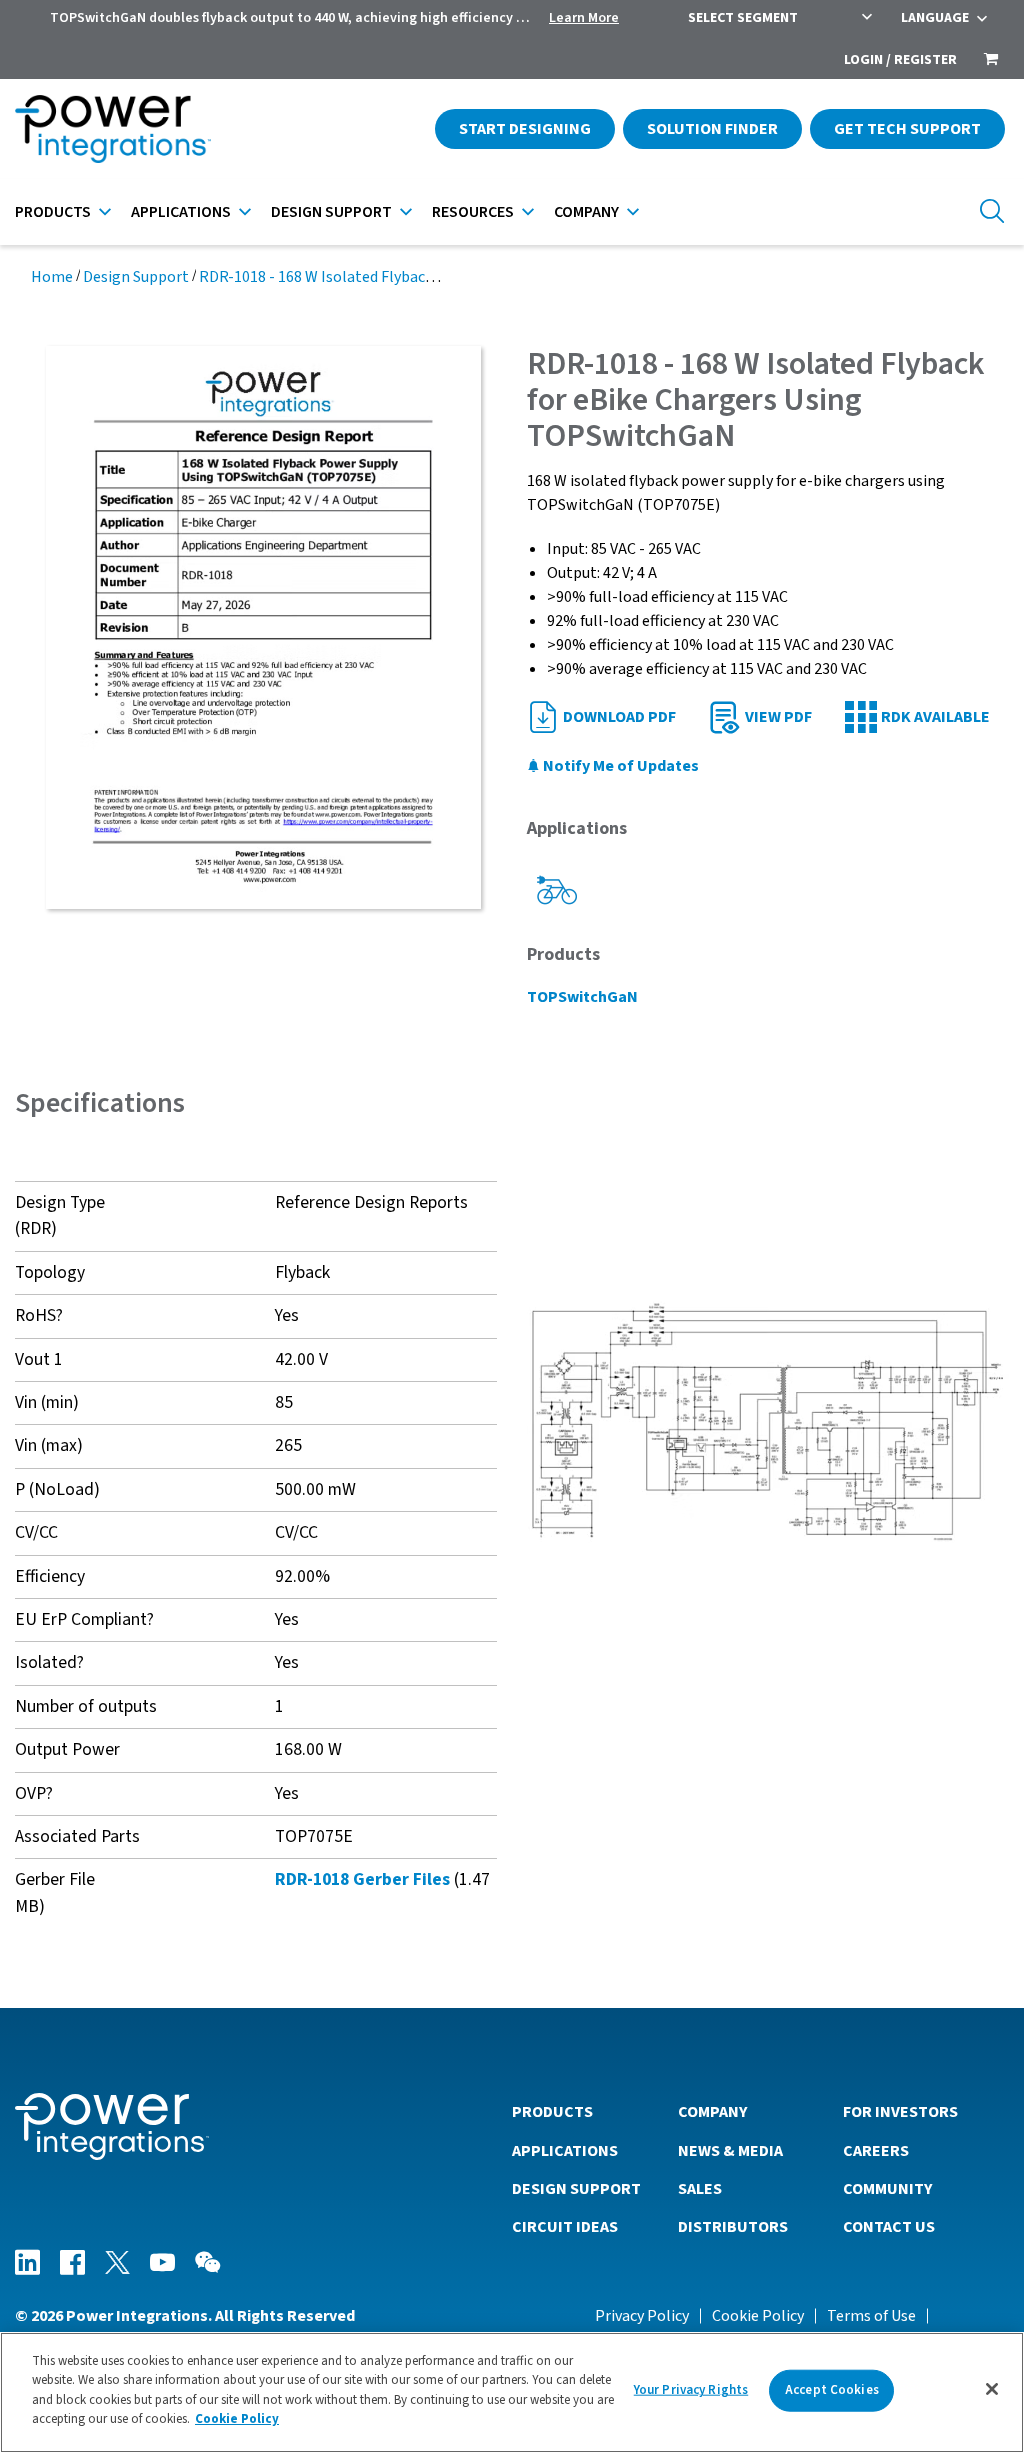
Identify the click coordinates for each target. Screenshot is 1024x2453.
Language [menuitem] (935, 18)
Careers (876, 2151)
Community (887, 2189)
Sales (700, 2189)
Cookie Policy (758, 2316)
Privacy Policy (642, 2316)
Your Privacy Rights (691, 2390)
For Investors (900, 2112)
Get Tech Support (907, 129)
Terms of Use (871, 2316)
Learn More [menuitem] (584, 18)
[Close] (992, 2389)
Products (53, 212)
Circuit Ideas (565, 2227)
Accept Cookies (832, 2390)
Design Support (331, 212)
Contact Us (889, 2227)
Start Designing (525, 129)
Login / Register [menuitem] (900, 60)
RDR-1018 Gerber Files (362, 1879)
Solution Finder (712, 129)
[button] (768, 1421)
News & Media (730, 2151)
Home (52, 277)
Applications (181, 212)
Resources (473, 212)
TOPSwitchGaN (582, 997)
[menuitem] (991, 61)
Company (586, 212)
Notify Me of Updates (619, 766)
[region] (512, 2392)
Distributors (733, 2227)
